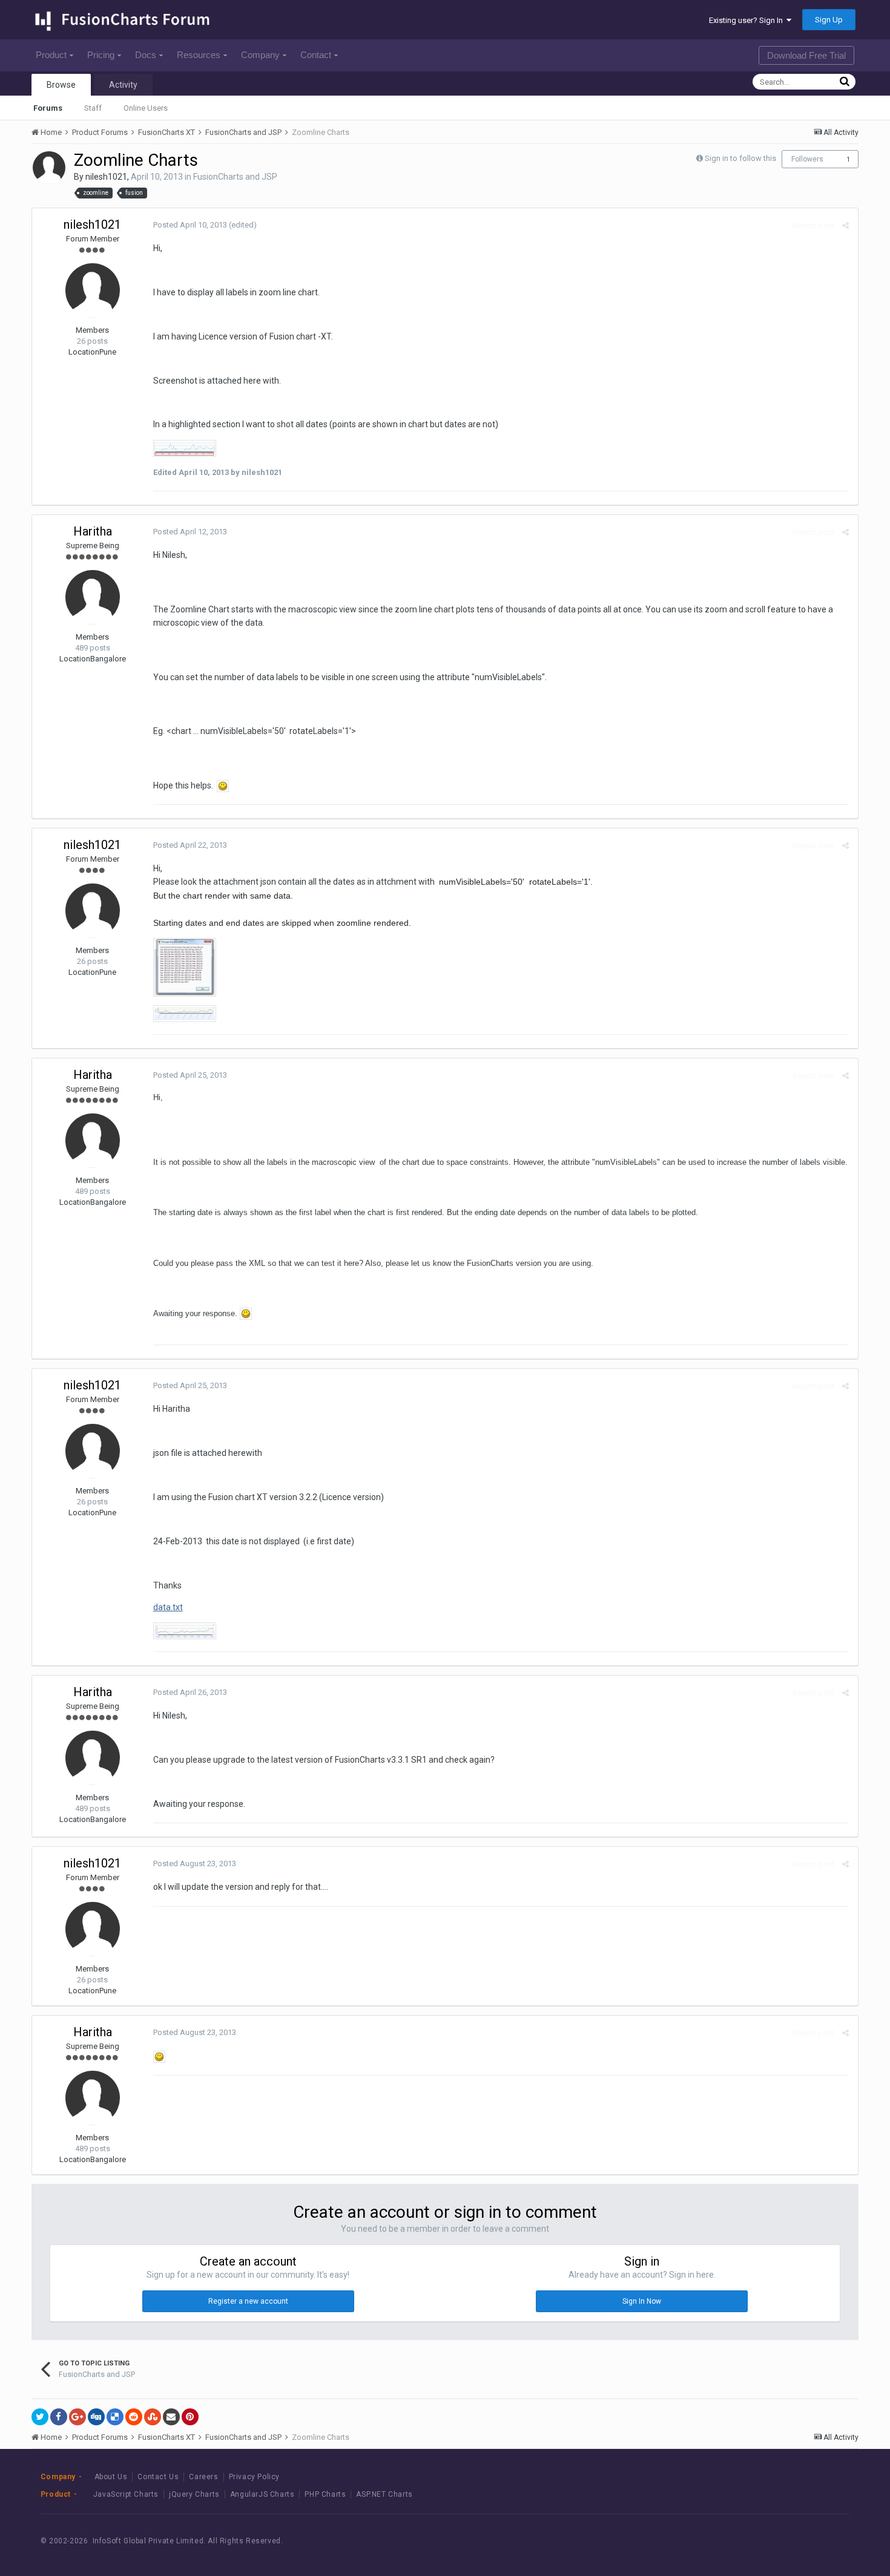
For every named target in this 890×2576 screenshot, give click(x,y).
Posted (190, 225)
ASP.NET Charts (384, 2494)
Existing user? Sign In (748, 20)
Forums (48, 108)
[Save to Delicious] (115, 2417)
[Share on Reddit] (134, 2417)
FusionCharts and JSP (235, 177)
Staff (93, 108)
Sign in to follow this (740, 158)
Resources (199, 55)
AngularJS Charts (262, 2494)
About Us (111, 2477)
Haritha (93, 531)
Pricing (101, 55)
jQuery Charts (194, 2494)
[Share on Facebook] (59, 2417)
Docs (146, 55)
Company (260, 55)
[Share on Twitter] (40, 2417)
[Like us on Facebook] (770, 2541)
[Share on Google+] (77, 2417)
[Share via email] (171, 2417)
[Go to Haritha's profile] (93, 597)
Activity (123, 85)
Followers (807, 159)
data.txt (168, 1607)
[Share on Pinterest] (190, 2417)
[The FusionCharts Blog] (743, 2541)
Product (51, 55)
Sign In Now (642, 2301)
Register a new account (248, 2301)
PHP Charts (325, 2494)
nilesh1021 (106, 177)
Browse (61, 85)
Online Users (146, 108)
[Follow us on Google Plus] (824, 2541)
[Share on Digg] (96, 2417)
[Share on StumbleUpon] (153, 2417)
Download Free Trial (806, 55)
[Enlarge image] (223, 785)
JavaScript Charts (126, 2494)
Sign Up (829, 20)
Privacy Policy (254, 2477)
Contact (316, 55)
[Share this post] (845, 225)
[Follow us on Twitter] (797, 2541)
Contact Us (158, 2477)
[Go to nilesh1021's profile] (49, 168)
